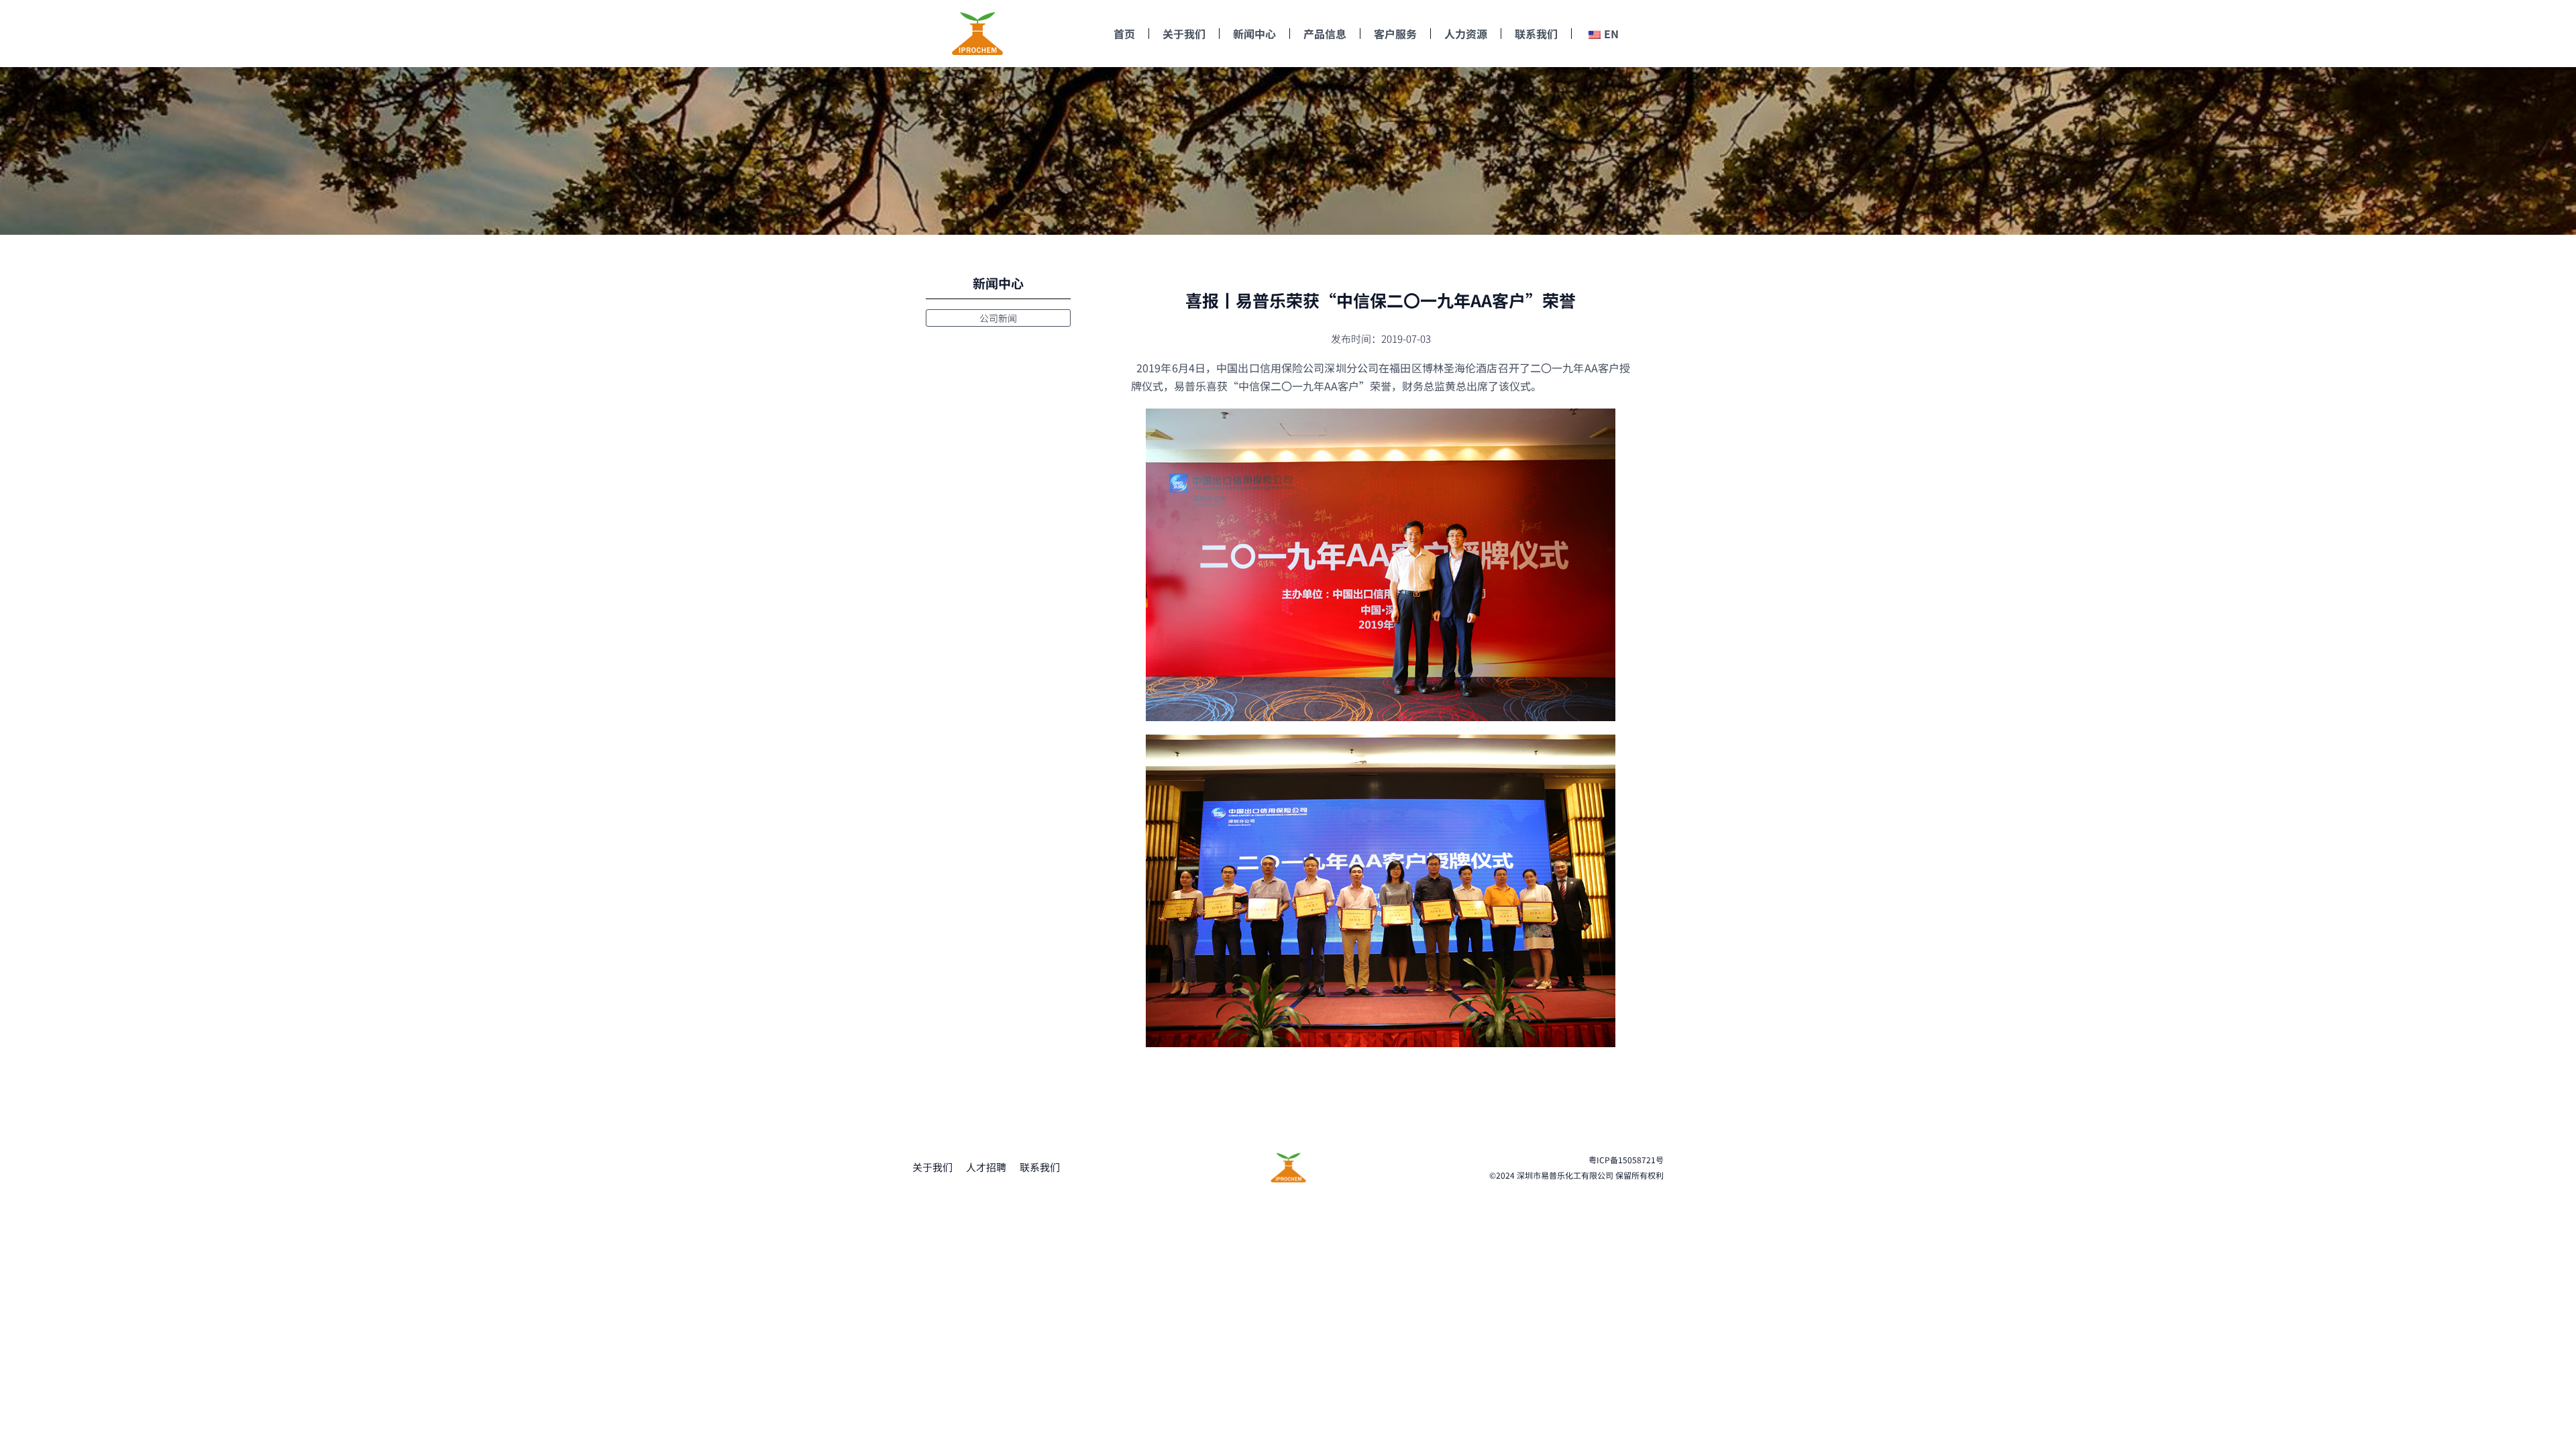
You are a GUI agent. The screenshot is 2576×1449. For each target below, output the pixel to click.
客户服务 (1395, 34)
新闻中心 (1254, 34)
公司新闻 (998, 318)
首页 (1124, 34)
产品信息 (1325, 34)
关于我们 (1184, 34)
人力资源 (1466, 34)
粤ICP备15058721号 (1626, 1160)
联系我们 (1536, 34)
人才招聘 (986, 1167)
